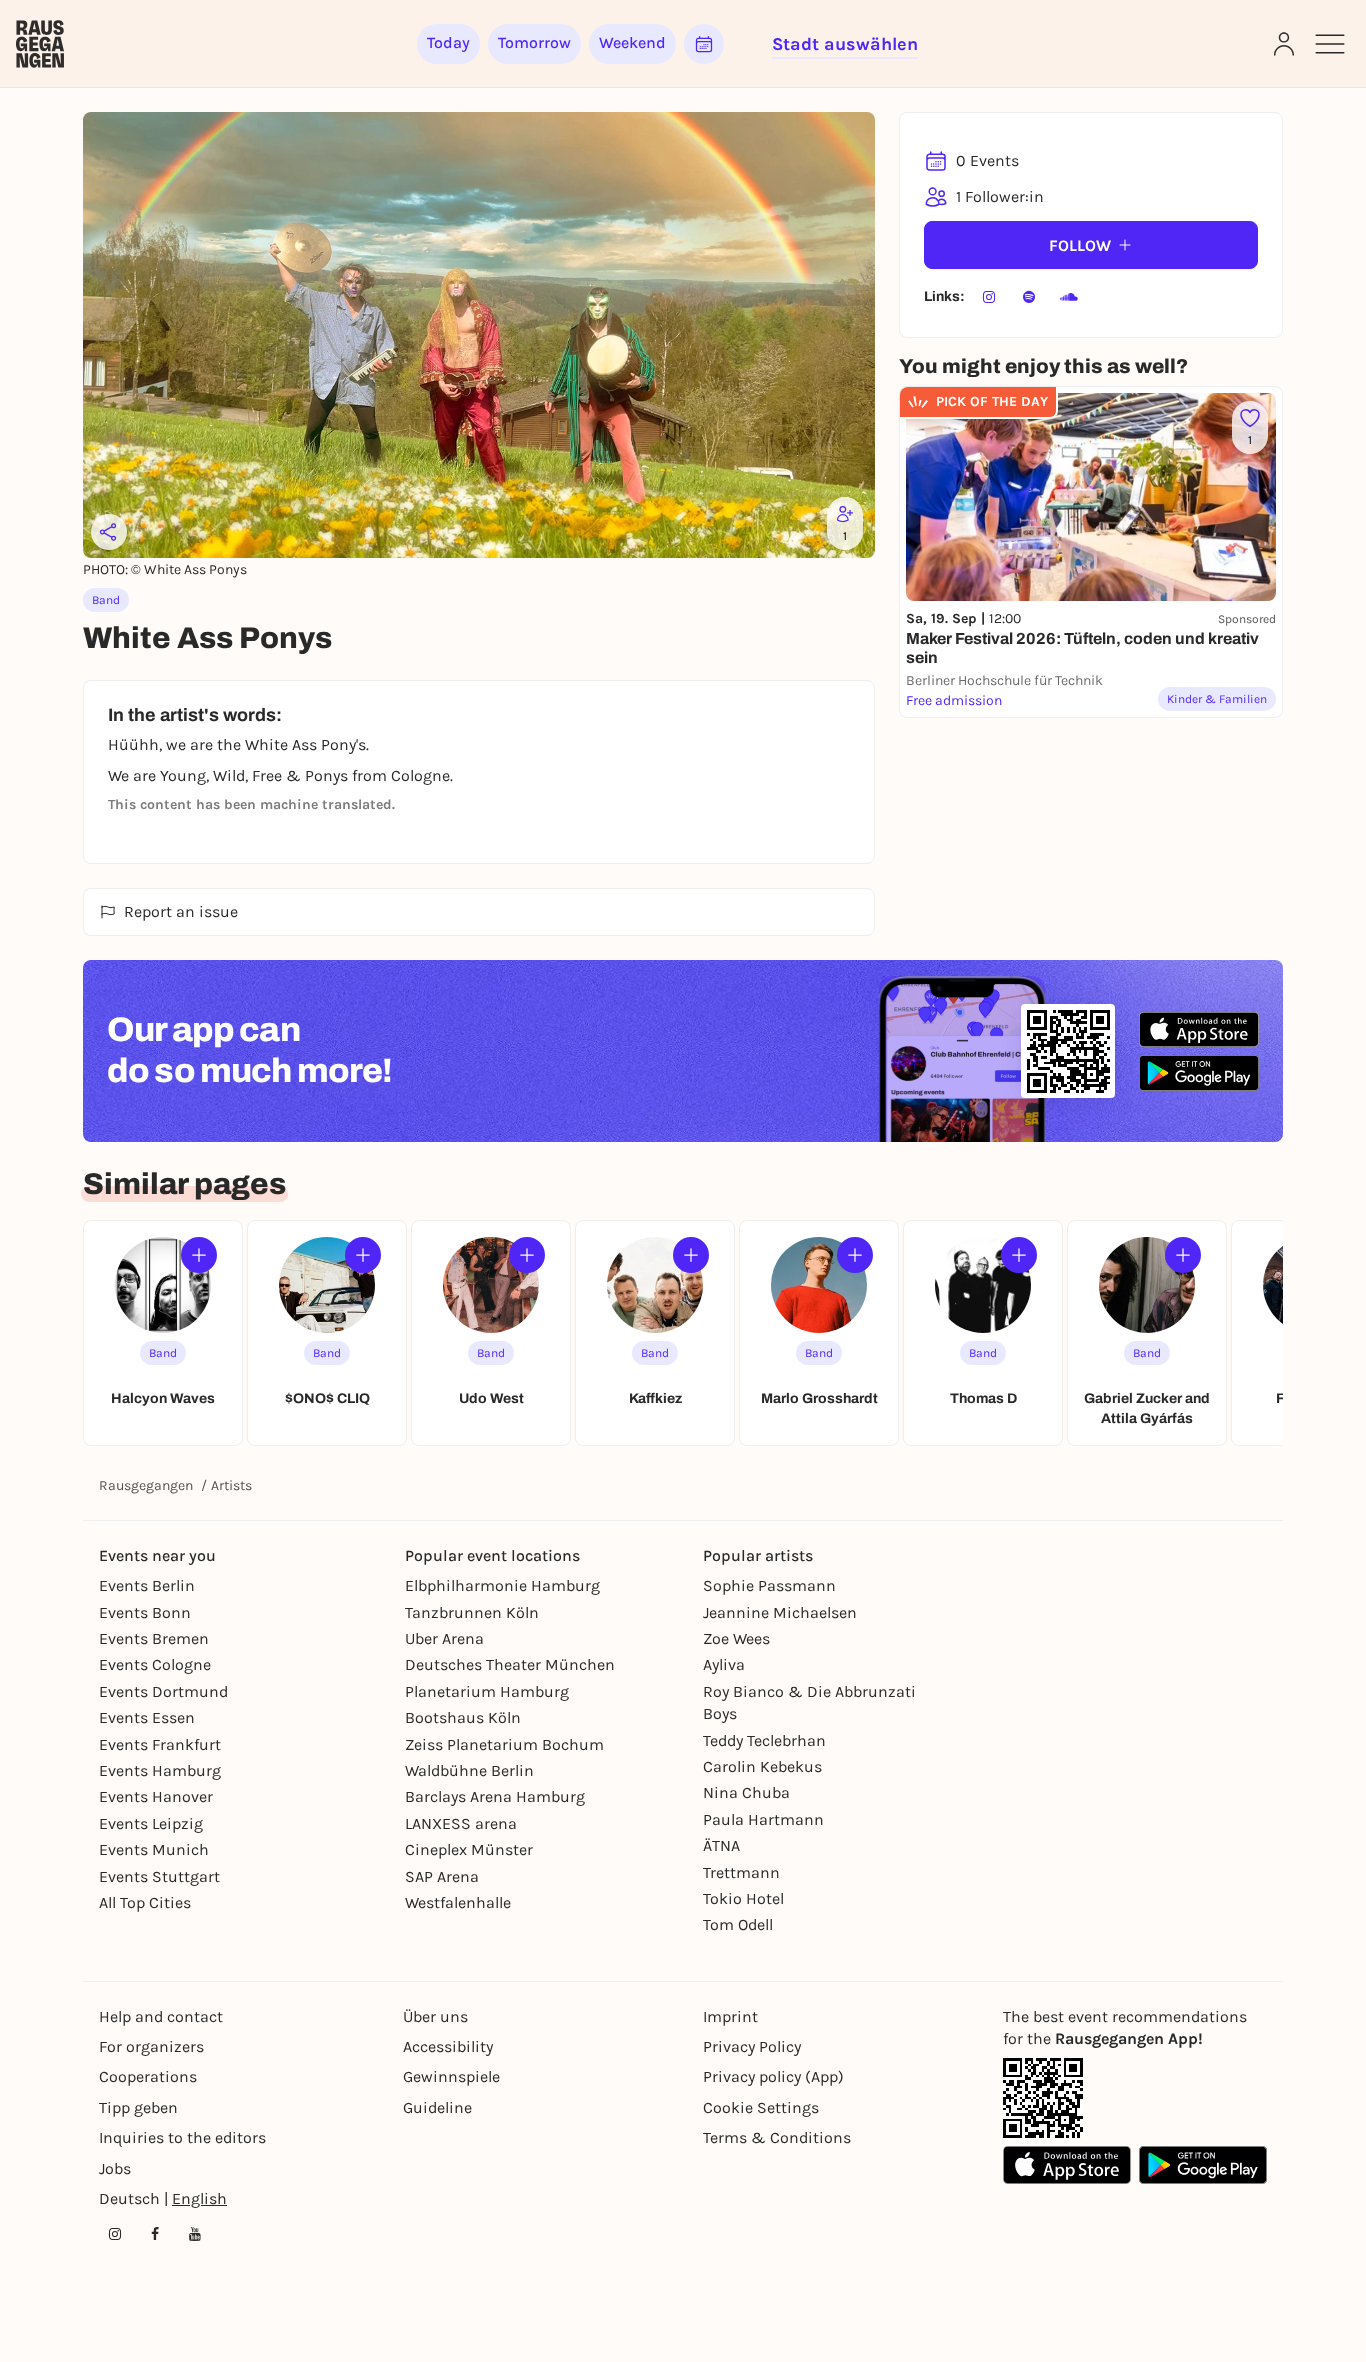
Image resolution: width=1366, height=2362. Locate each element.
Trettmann (741, 1872)
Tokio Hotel (743, 1898)
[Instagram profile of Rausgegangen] (115, 2234)
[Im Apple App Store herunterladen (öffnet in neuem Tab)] (1199, 1030)
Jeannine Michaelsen (780, 1612)
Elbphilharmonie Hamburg (502, 1585)
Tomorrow (534, 42)
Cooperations (148, 2076)
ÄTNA (721, 1845)
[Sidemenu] (1330, 44)
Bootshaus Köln (463, 1717)
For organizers (151, 2046)
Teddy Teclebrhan (764, 1740)
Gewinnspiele (451, 2076)
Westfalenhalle (458, 1902)
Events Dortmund (163, 1691)
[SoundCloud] (1069, 297)
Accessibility (448, 2046)
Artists (231, 1485)
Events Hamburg (160, 1770)
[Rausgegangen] (40, 44)
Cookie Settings (761, 2107)
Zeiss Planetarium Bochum (504, 1744)
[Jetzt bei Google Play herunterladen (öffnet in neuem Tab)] (1199, 1072)
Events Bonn (145, 1612)
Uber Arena (444, 1638)
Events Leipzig (151, 1823)
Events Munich (154, 1849)
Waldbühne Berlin (469, 1770)
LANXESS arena (461, 1823)
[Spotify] (1029, 297)
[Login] (1284, 44)
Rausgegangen (146, 1485)
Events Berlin (147, 1585)
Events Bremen (154, 1638)
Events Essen (147, 1717)
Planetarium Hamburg (487, 1691)
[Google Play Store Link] (1203, 2165)
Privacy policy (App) (773, 2076)
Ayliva (724, 1664)
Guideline (437, 2107)
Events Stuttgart (159, 1876)
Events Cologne (155, 1664)
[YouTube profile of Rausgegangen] (195, 2234)
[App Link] (1043, 2098)
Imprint (730, 2016)
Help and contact (161, 2016)
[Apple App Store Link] (1067, 2165)
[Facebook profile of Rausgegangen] (155, 2234)
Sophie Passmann (769, 1585)
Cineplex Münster (469, 1849)
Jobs (115, 2168)
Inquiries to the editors (182, 2137)
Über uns (435, 2016)
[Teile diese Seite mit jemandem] (109, 532)
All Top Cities (145, 1902)
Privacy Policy (752, 2046)
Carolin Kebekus (762, 1766)
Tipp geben (138, 2107)
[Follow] (199, 1255)
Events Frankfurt (160, 1744)
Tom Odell (738, 1924)
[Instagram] (989, 297)
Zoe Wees (736, 1638)
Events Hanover (156, 1796)
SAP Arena (442, 1876)
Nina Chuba (746, 1792)
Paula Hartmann (763, 1819)
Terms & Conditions (777, 2137)
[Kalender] (704, 44)
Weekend (632, 42)
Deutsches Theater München (510, 1664)
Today (448, 42)
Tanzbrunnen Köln (472, 1612)
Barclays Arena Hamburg (495, 1796)
